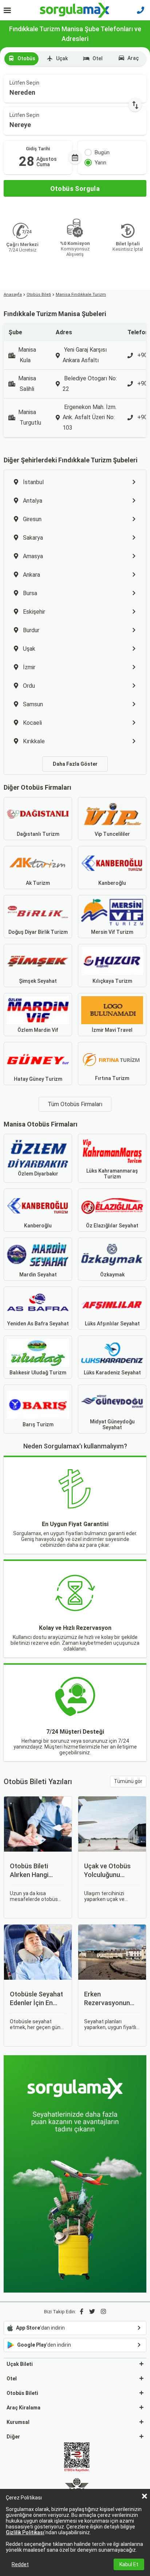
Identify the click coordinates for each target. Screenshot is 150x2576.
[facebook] (82, 2312)
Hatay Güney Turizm (38, 1079)
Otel (98, 58)
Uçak (62, 58)
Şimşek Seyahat (38, 981)
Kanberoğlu (112, 883)
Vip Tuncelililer (112, 834)
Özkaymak (112, 1275)
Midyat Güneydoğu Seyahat (112, 1424)
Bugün (102, 152)
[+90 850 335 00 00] (141, 10)
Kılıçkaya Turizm (112, 981)
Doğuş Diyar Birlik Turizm (38, 932)
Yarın (100, 163)
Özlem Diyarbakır (38, 1174)
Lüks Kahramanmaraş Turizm (112, 1174)
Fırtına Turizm (112, 1078)
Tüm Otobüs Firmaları (75, 1104)
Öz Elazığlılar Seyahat (112, 1226)
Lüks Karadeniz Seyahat (112, 1373)
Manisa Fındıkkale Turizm (81, 295)
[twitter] (92, 2312)
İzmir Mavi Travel (112, 1030)
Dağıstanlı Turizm (38, 834)
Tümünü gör (128, 1781)
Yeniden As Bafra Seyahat (38, 1324)
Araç (133, 58)
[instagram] (103, 2312)
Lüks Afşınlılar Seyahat (112, 1324)
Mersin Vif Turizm (112, 932)
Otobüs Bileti (39, 295)
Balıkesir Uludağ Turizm (38, 1373)
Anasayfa (13, 295)
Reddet (20, 2564)
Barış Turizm (38, 1424)
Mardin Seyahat (38, 1275)
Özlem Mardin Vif (38, 1030)
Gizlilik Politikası (25, 2532)
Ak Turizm (38, 883)
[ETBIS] (77, 2458)
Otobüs (26, 58)
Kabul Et (129, 2564)
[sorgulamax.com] (75, 10)
